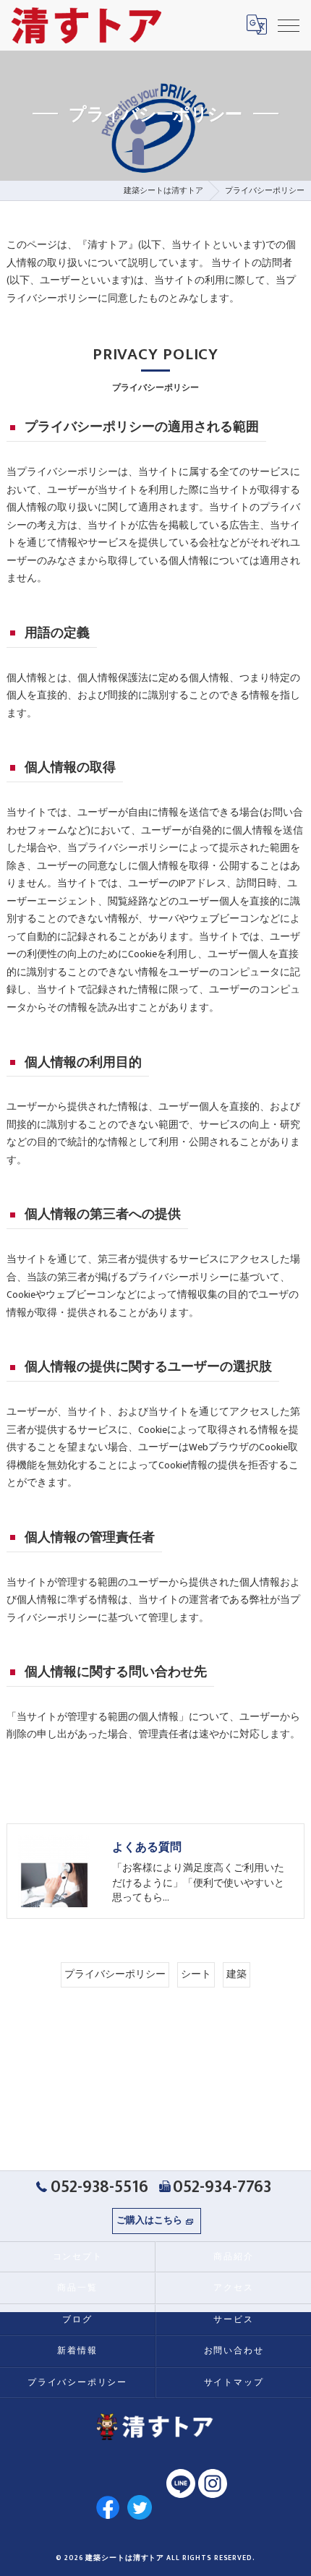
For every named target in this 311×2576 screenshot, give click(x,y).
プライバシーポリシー (115, 1974)
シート (196, 1974)
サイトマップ (234, 2383)
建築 (237, 1974)
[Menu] (289, 25)
